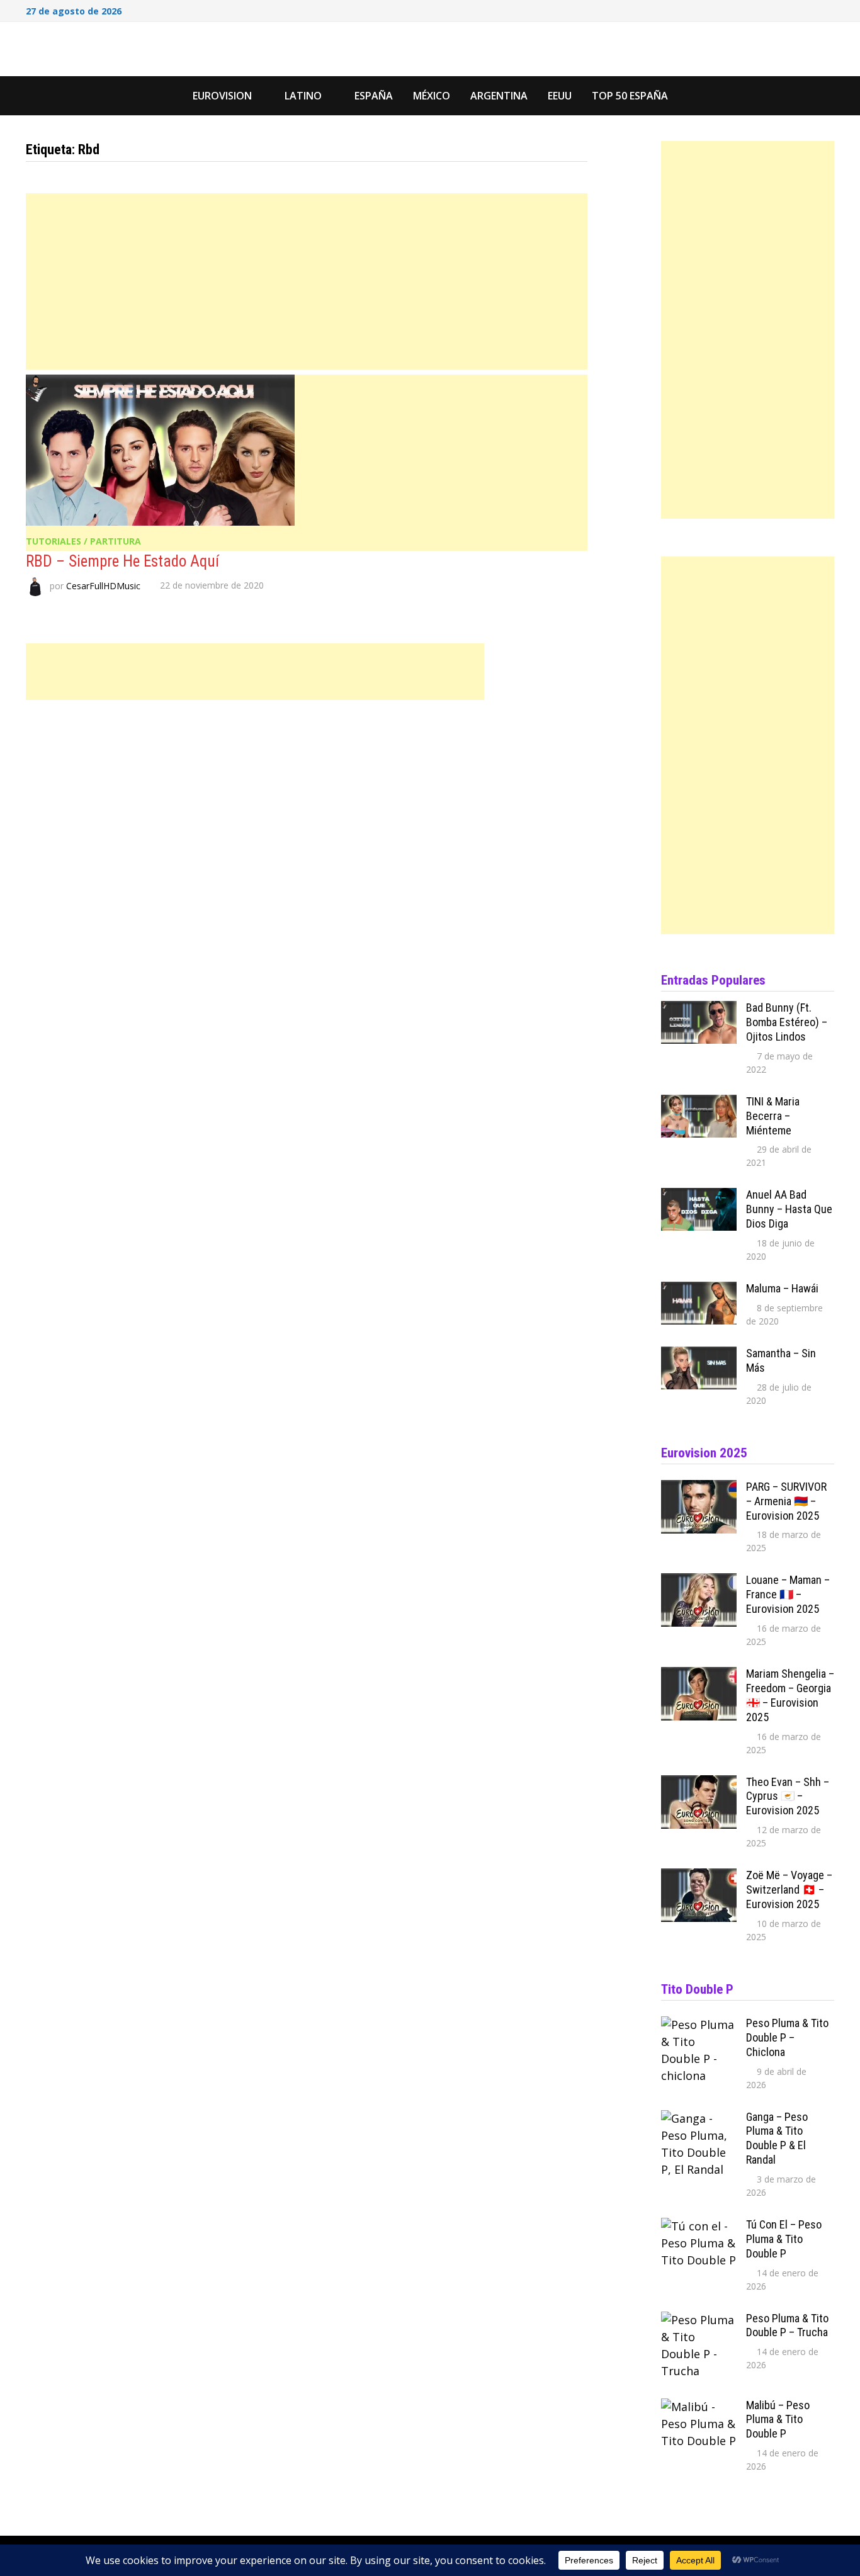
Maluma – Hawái (782, 1288)
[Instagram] (813, 9)
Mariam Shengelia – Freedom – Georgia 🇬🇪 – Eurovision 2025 (790, 1695)
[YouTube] (796, 9)
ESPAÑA (374, 96)
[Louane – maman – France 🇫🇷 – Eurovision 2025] (699, 1581)
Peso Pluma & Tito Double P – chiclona (787, 2037)
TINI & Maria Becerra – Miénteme (773, 1116)
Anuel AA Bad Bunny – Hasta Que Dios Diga (789, 1209)
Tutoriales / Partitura (83, 541)
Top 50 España (630, 96)
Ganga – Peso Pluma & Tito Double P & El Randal (777, 2138)
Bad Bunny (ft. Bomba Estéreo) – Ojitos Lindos (787, 1022)
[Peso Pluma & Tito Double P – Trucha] (699, 2320)
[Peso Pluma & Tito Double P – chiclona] (699, 2025)
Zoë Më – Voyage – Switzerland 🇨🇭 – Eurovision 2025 (789, 1890)
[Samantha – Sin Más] (699, 1355)
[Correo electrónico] (828, 9)
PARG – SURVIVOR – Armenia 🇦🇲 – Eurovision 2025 (786, 1501)
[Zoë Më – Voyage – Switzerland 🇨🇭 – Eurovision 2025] (699, 1877)
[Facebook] (780, 9)
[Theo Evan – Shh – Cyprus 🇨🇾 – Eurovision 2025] (699, 1783)
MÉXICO (432, 96)
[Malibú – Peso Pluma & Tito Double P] (699, 2407)
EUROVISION (222, 96)
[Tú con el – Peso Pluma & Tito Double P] (699, 2226)
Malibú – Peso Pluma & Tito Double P (778, 2420)
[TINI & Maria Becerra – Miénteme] (699, 1103)
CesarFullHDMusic (103, 585)
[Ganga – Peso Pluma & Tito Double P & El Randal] (699, 2118)
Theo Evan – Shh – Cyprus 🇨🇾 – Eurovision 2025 (788, 1796)
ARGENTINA (499, 96)
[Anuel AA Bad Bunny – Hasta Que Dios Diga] (699, 1196)
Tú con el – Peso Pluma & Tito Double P (784, 2239)
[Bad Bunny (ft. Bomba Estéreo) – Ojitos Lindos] (699, 1009)
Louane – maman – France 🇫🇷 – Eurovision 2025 (788, 1594)
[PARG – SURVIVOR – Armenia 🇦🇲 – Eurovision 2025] (699, 1488)
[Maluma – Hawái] (699, 1290)
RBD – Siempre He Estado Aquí (122, 561)
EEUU (560, 96)
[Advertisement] (307, 281)
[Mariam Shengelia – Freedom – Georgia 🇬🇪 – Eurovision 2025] (699, 1675)
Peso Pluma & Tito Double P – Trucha (787, 2325)
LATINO (303, 96)
